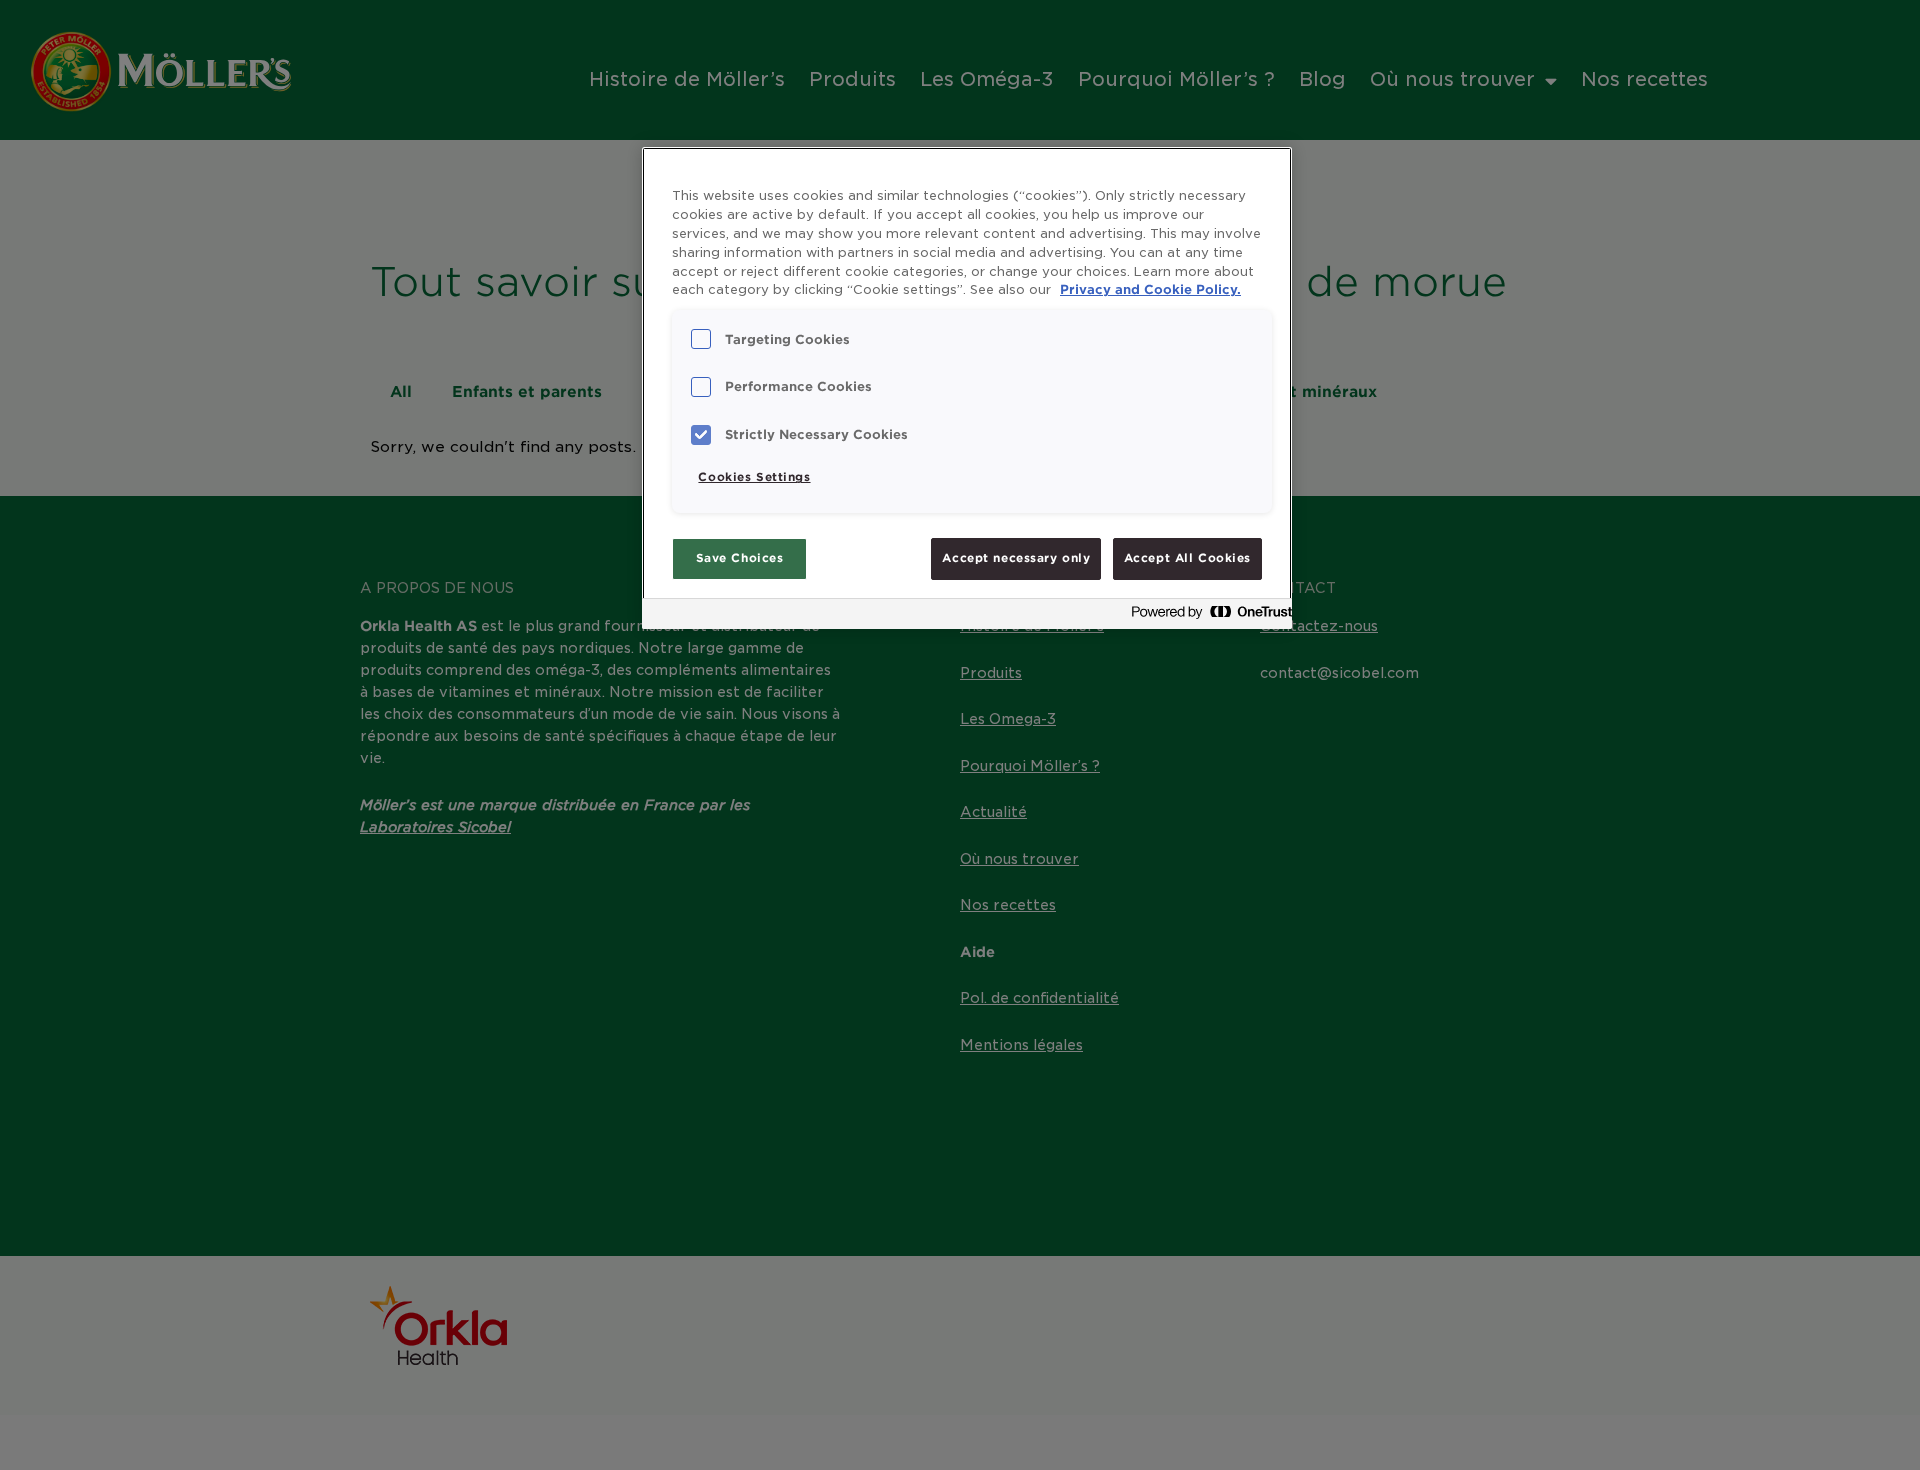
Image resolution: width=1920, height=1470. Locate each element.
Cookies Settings (754, 477)
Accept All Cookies (1187, 558)
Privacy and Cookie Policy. (1150, 289)
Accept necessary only (1016, 558)
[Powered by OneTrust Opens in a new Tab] (1206, 616)
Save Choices (740, 558)
